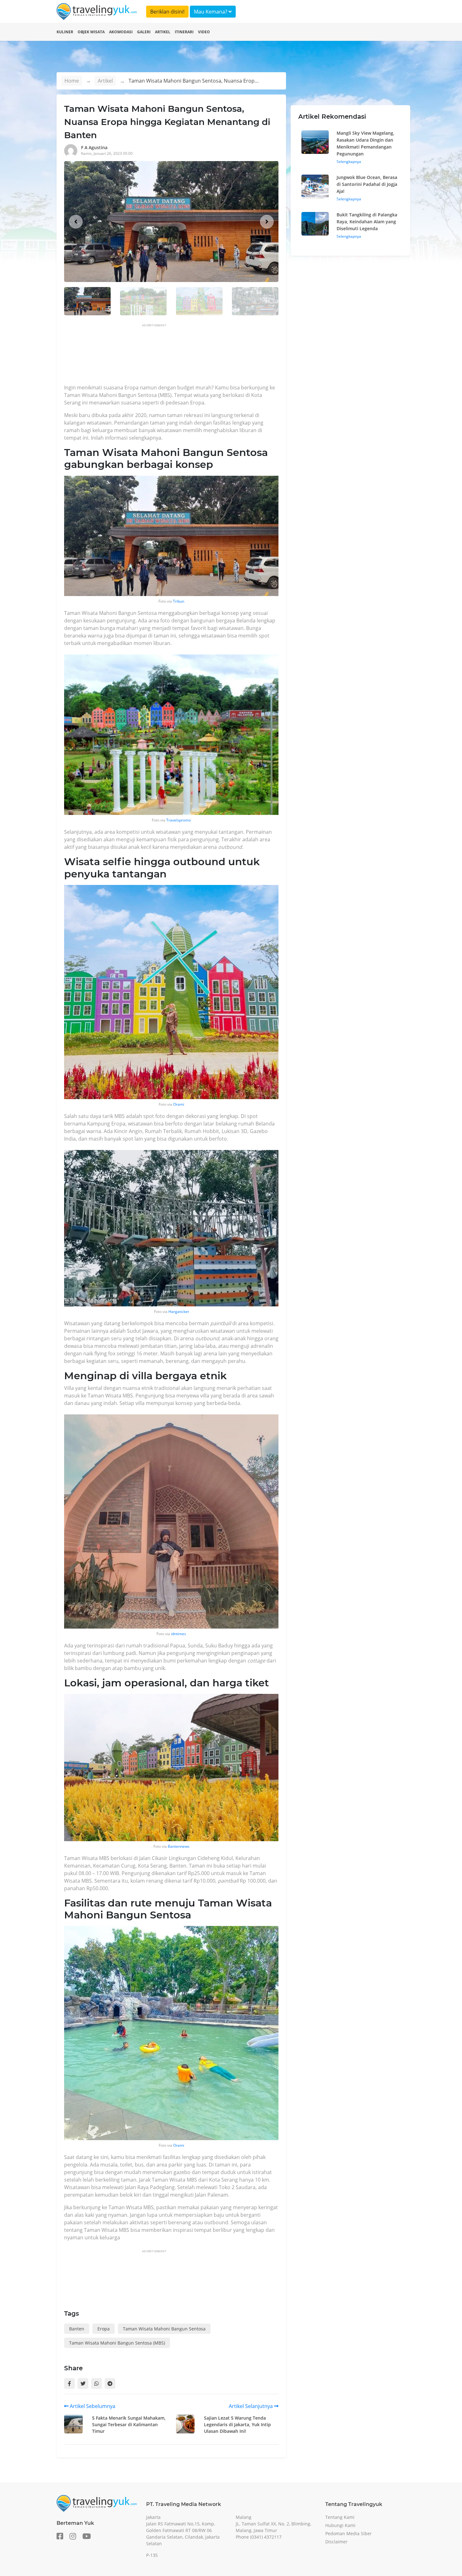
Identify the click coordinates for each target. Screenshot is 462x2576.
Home (72, 81)
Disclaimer (336, 2542)
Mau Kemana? (211, 12)
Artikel (163, 32)
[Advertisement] (179, 356)
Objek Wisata (91, 32)
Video (204, 32)
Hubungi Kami (340, 2525)
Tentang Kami (340, 2517)
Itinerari (184, 32)
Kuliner (65, 32)
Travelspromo (179, 820)
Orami (179, 1104)
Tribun (179, 601)
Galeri (144, 32)
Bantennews (179, 1846)
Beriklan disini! (167, 12)
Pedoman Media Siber (349, 2533)
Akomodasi (121, 32)
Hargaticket (179, 1312)
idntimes (179, 1634)
